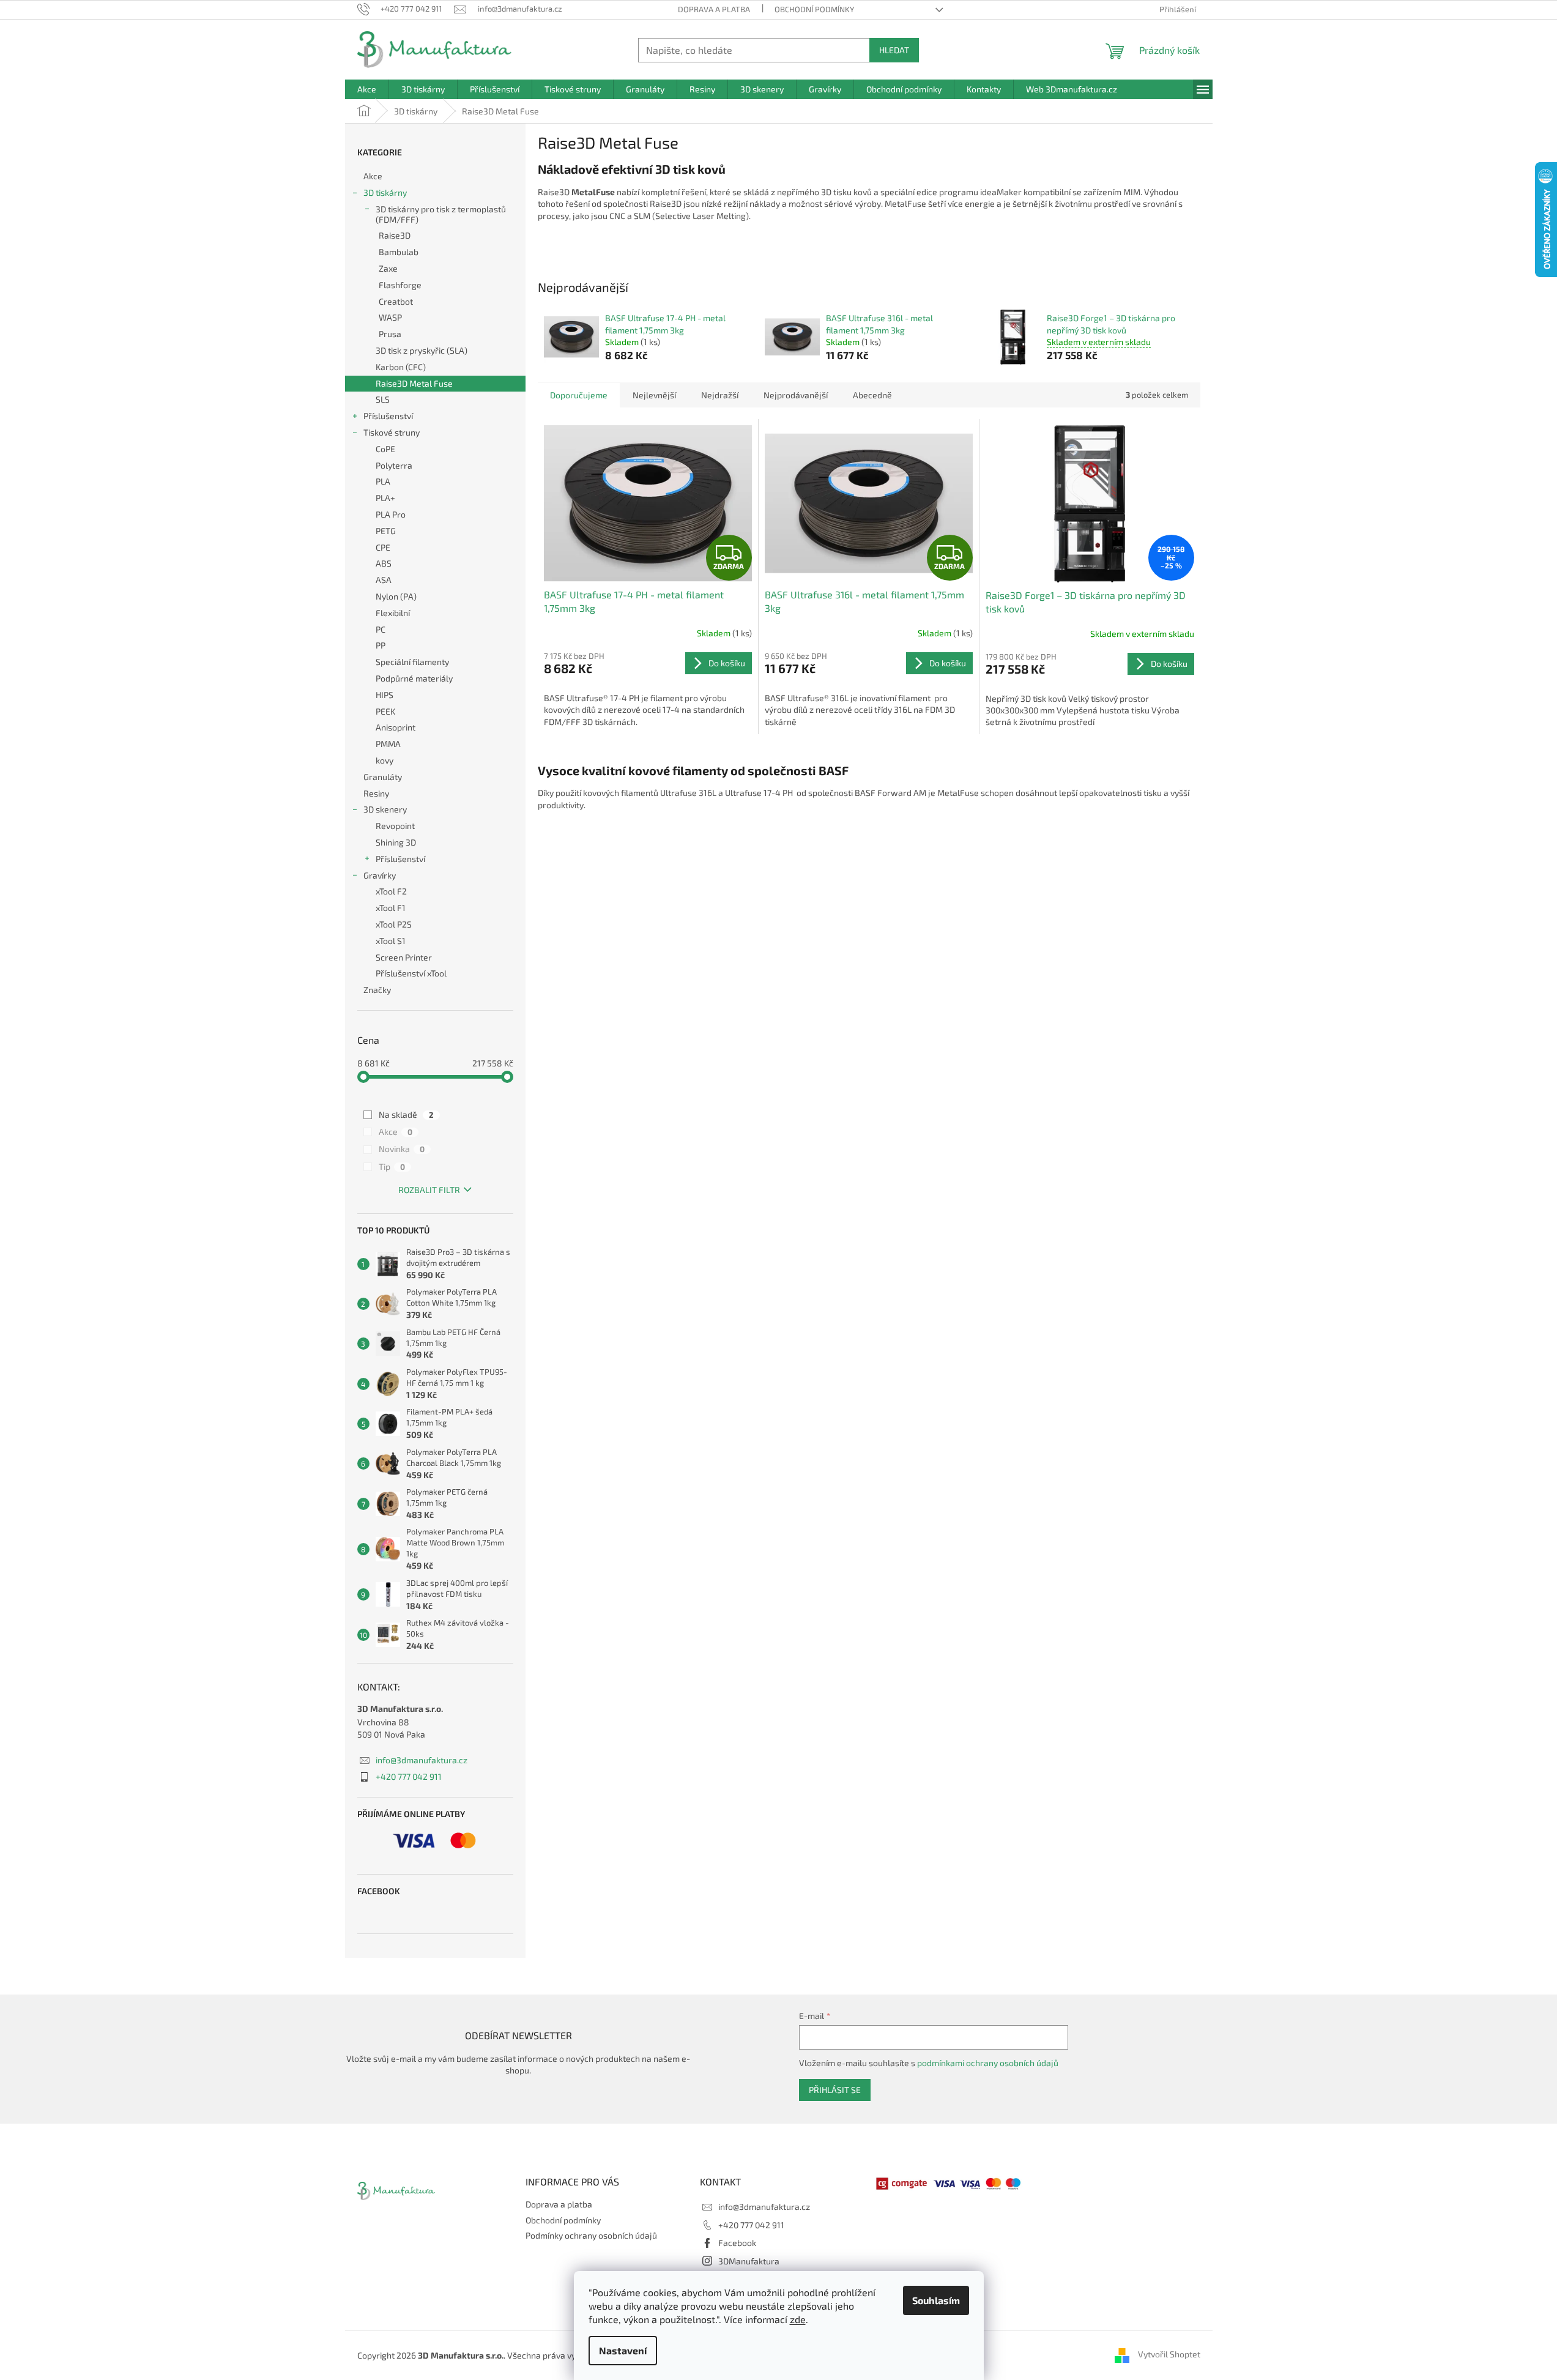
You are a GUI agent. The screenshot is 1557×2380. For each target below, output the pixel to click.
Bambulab (399, 252)
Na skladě (406, 1114)
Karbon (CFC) (401, 367)
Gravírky (380, 875)
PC (381, 629)
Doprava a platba (714, 9)
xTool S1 (391, 941)
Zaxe (388, 268)
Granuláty (383, 777)
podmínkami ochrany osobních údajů (988, 2063)
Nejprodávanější (796, 395)
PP (381, 645)
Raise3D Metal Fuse (414, 383)
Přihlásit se (835, 2090)
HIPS (385, 695)
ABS (384, 563)
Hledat (894, 50)
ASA (384, 580)
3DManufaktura (749, 2261)
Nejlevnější (654, 395)
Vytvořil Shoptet (1169, 2354)
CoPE (385, 449)
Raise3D (395, 235)
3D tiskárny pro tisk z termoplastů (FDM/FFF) (441, 214)
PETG (386, 531)
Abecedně (872, 395)
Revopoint (395, 826)
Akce (373, 176)
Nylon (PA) (396, 596)
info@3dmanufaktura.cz (422, 1760)
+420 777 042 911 (409, 1776)
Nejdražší (720, 395)
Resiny (376, 793)
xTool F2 (391, 891)
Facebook (737, 2243)
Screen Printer (404, 957)
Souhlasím (936, 2300)
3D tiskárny (385, 192)
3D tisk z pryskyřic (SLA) (422, 350)
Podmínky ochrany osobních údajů (591, 2235)
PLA (383, 481)
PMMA (388, 744)
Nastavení (623, 2350)
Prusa (390, 334)
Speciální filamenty (412, 662)
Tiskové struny (392, 432)
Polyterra (394, 465)
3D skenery (385, 809)
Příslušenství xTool (411, 973)
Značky (377, 990)
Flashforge (400, 285)
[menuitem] (367, 89)
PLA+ (385, 498)
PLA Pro (391, 514)
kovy (385, 760)
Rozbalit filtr (429, 1190)
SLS (383, 399)
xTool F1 (391, 908)
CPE (383, 547)
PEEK (385, 711)
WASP (390, 317)
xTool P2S (394, 924)
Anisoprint (396, 727)
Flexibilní (393, 613)
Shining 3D (396, 842)
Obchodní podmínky (814, 9)
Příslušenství (388, 416)
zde (798, 2319)
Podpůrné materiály (414, 678)
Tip (392, 1166)
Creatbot (396, 301)
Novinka (402, 1149)
